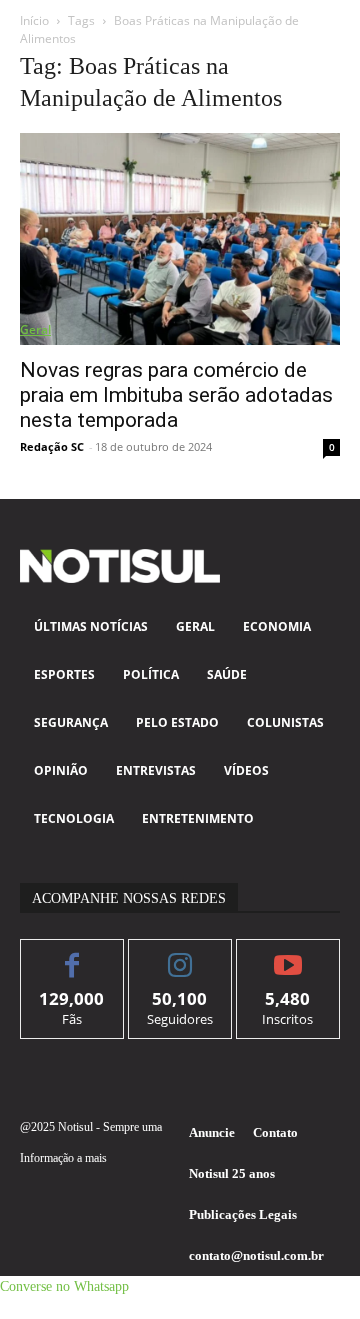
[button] (64, 1286)
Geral (35, 329)
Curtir (72, 954)
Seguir (180, 954)
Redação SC (52, 446)
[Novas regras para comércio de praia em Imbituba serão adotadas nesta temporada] (180, 239)
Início (34, 20)
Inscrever (288, 954)
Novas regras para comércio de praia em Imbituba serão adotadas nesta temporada (176, 395)
